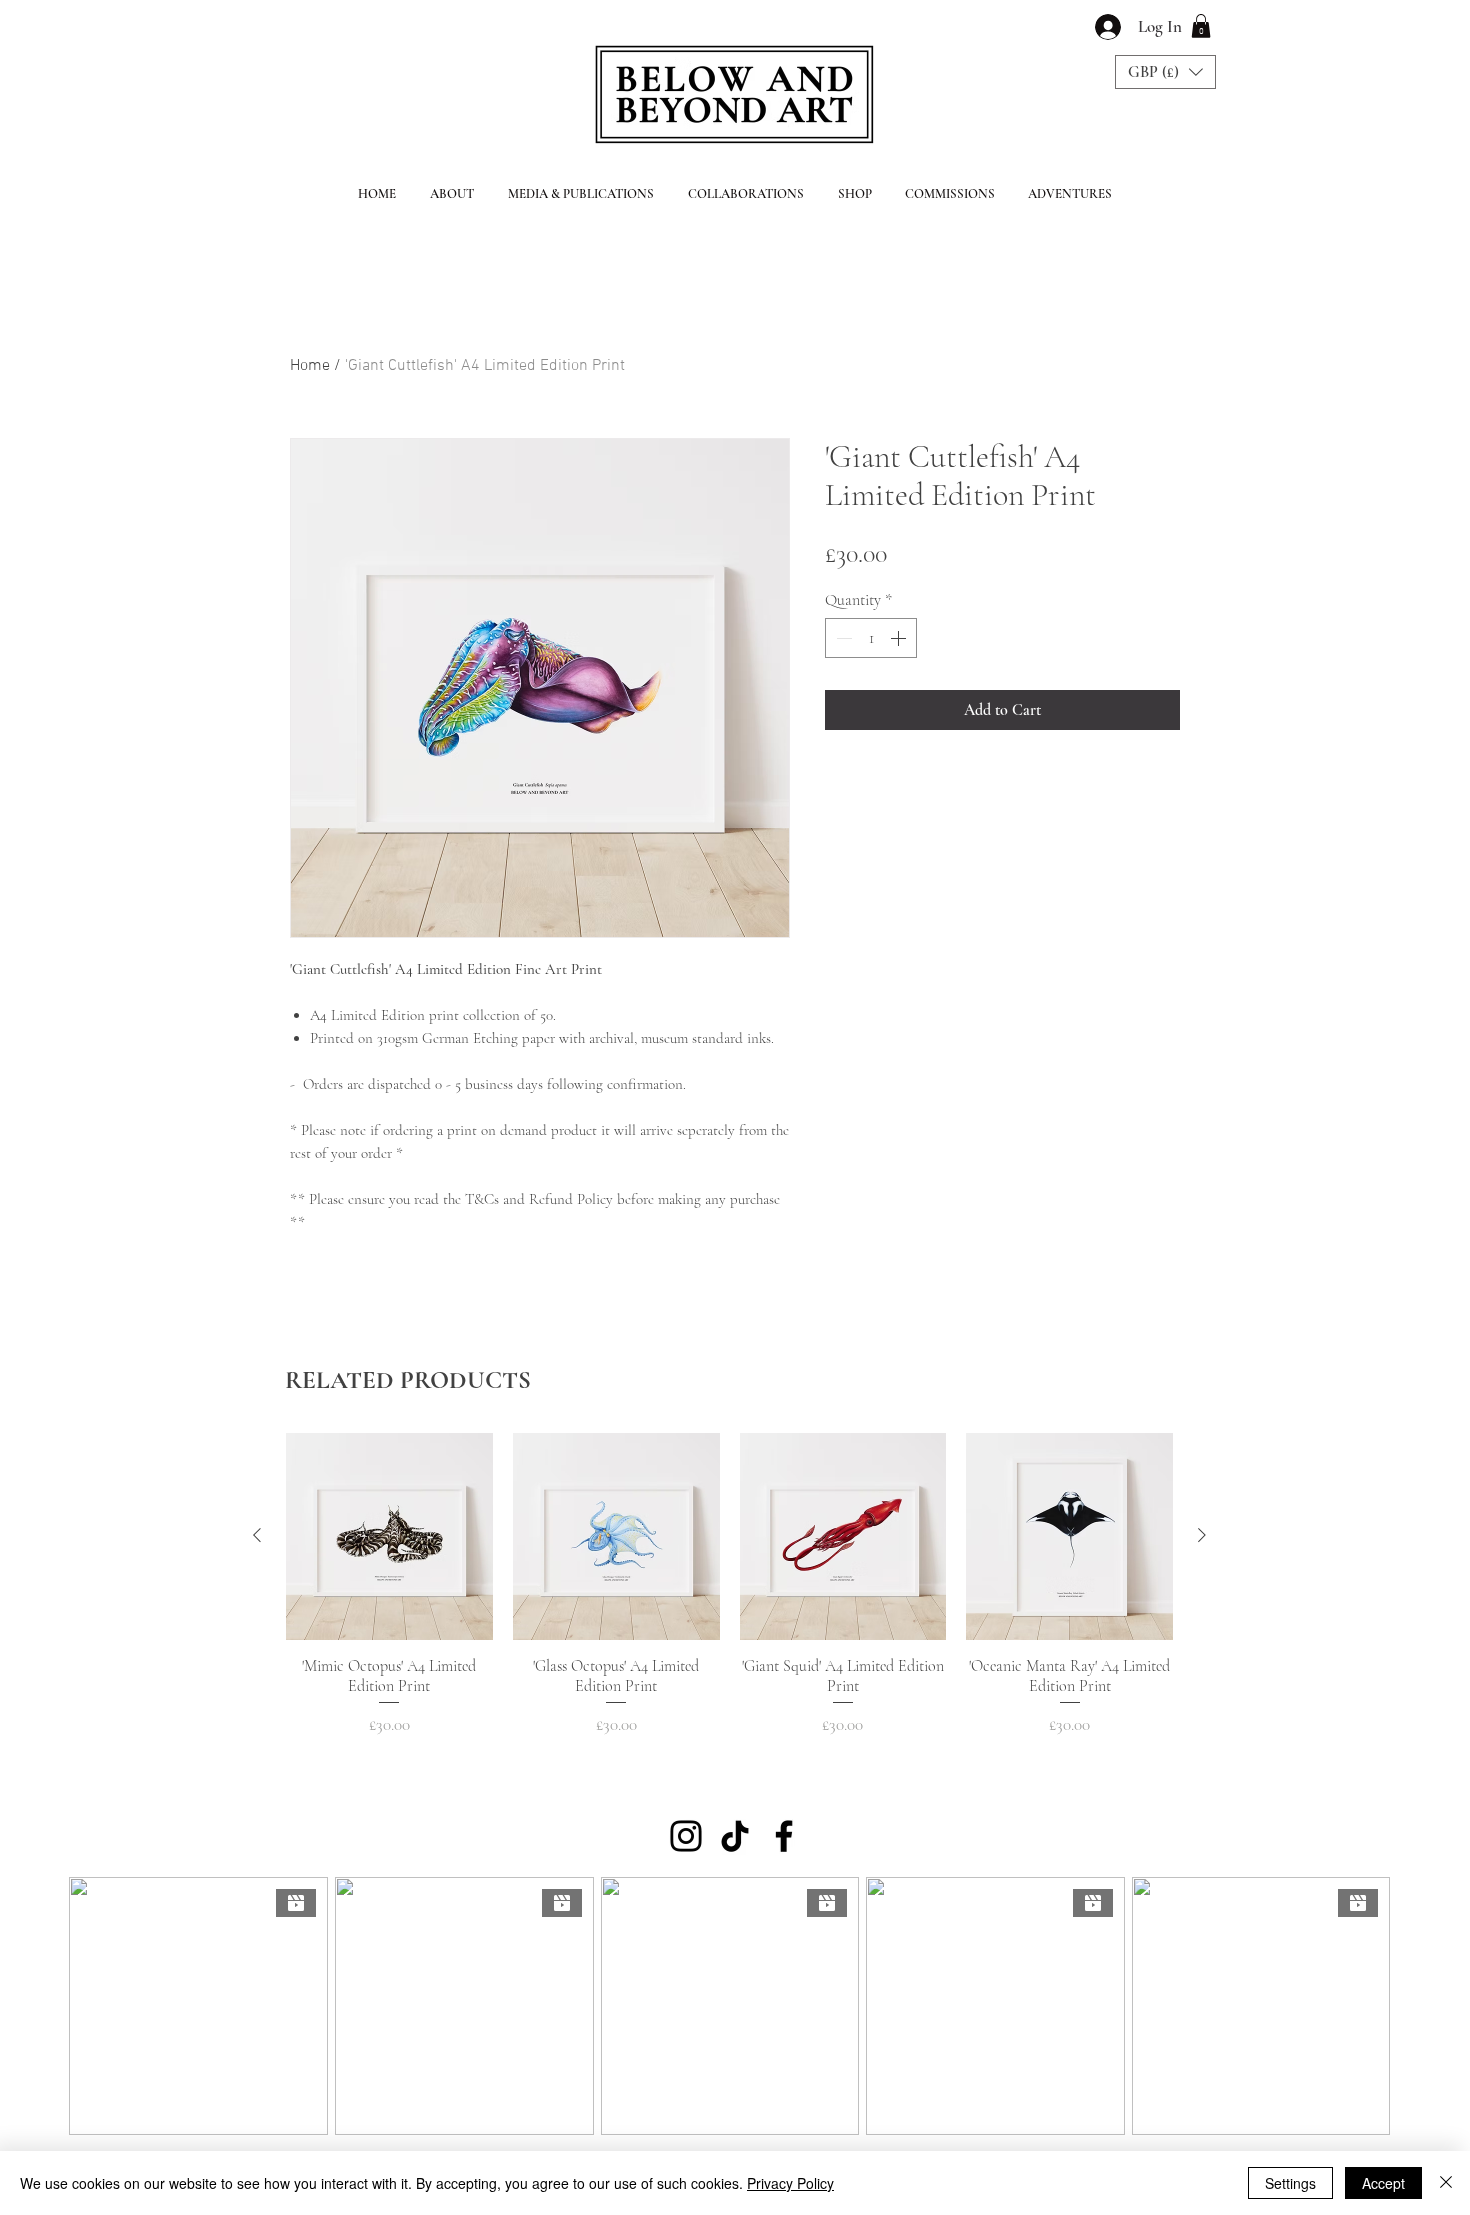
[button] (1201, 26)
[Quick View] (389, 1536)
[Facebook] (784, 1836)
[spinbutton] (871, 638)
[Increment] (900, 638)
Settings (1290, 2183)
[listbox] (1165, 72)
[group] (729, 1585)
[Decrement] (842, 638)
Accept (1383, 2183)
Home (310, 366)
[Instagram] (686, 1836)
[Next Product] (1202, 1535)
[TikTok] (735, 1836)
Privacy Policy (790, 2183)
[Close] (1446, 2183)
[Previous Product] (257, 1535)
